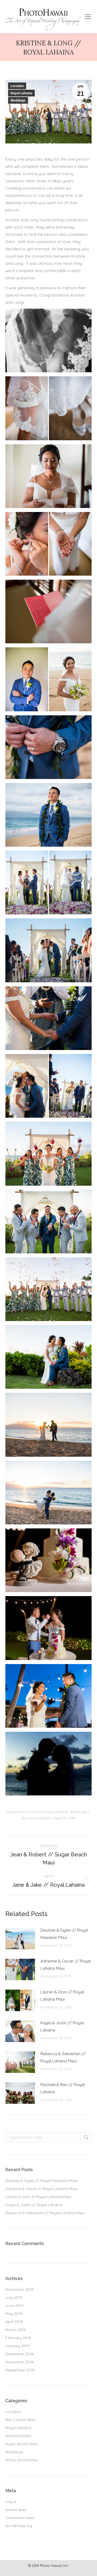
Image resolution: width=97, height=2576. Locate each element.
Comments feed (20, 2518)
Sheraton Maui (18, 2436)
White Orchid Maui (22, 2460)
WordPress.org (19, 2526)
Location (17, 86)
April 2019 (14, 2322)
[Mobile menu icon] (88, 17)
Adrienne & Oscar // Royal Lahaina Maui (65, 1965)
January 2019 (18, 2346)
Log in (11, 2502)
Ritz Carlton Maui (20, 2420)
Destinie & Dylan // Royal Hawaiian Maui (64, 1934)
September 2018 (20, 2370)
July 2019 (14, 2297)
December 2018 (19, 2354)
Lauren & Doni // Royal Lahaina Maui (62, 1996)
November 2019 (19, 2289)
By (36, 1818)
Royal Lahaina (21, 93)
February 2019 (18, 2338)
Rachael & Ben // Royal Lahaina (63, 2088)
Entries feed (16, 2510)
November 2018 (19, 2362)
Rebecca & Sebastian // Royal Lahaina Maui (63, 2057)
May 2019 (14, 2314)
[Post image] (20, 1939)
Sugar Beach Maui (22, 2444)
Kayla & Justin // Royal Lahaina (62, 2026)
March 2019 (16, 2330)
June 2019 (14, 2306)
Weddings (18, 100)
